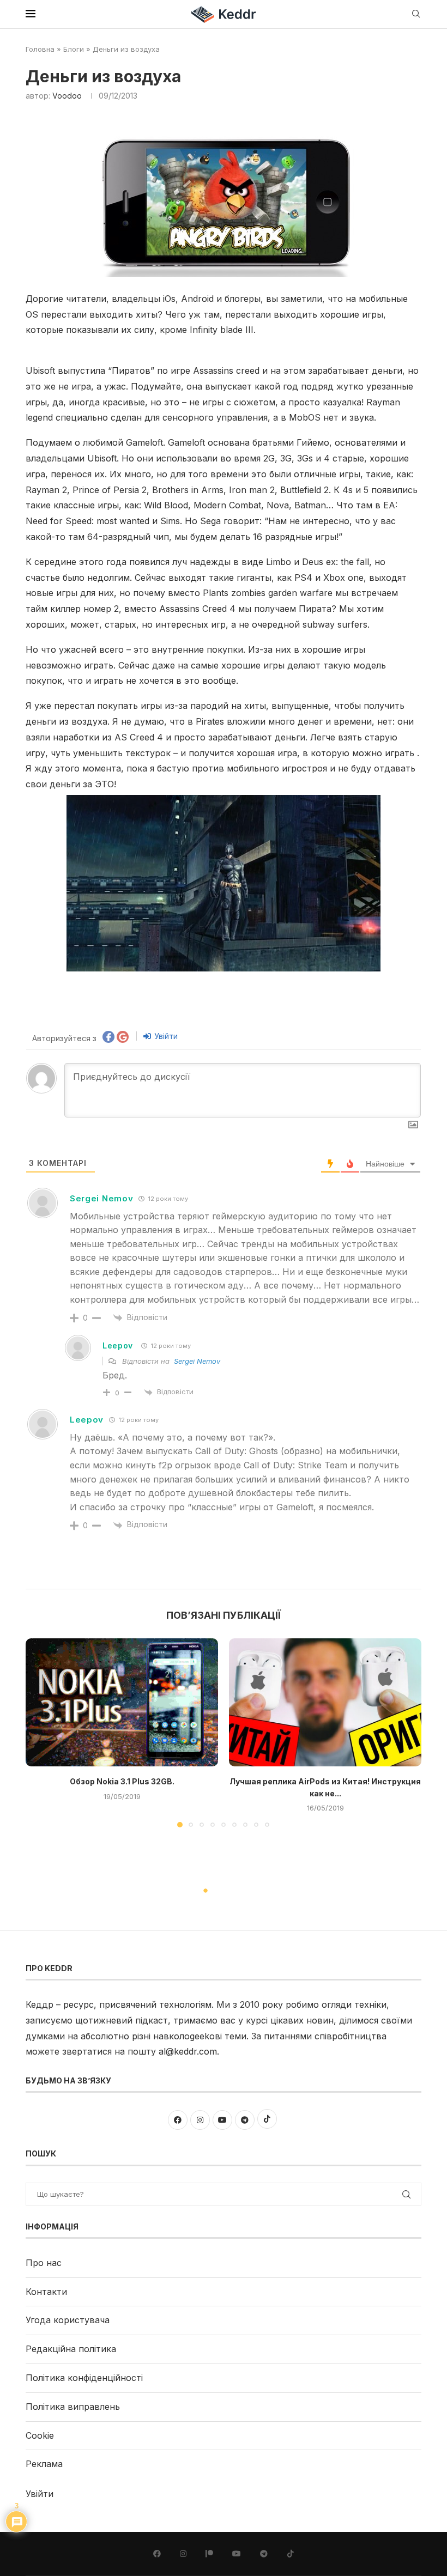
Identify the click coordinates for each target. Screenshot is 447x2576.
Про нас (44, 2263)
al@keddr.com (188, 2051)
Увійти (165, 1036)
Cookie (40, 2435)
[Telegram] (264, 2554)
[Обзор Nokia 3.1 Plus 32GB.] (122, 1702)
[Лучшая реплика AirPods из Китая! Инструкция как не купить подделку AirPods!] (325, 1702)
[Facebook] (157, 2554)
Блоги (74, 49)
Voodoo (67, 96)
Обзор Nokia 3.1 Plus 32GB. (122, 1781)
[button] (40, 1732)
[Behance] (209, 2554)
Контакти (46, 2292)
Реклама (44, 2464)
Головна (40, 49)
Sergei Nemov (101, 1198)
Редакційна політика (71, 2349)
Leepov (118, 1345)
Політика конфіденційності (84, 2378)
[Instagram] (183, 2554)
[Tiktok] (291, 2554)
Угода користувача (68, 2320)
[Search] (416, 14)
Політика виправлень (73, 2407)
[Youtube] (237, 2554)
